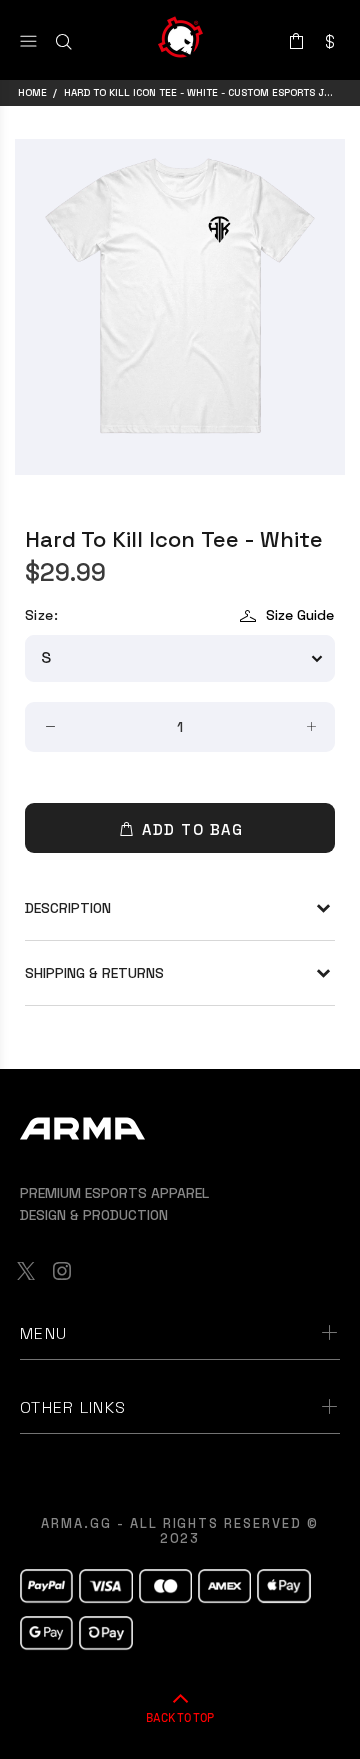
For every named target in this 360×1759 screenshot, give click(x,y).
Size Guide (300, 615)
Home (32, 92)
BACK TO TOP (180, 1717)
